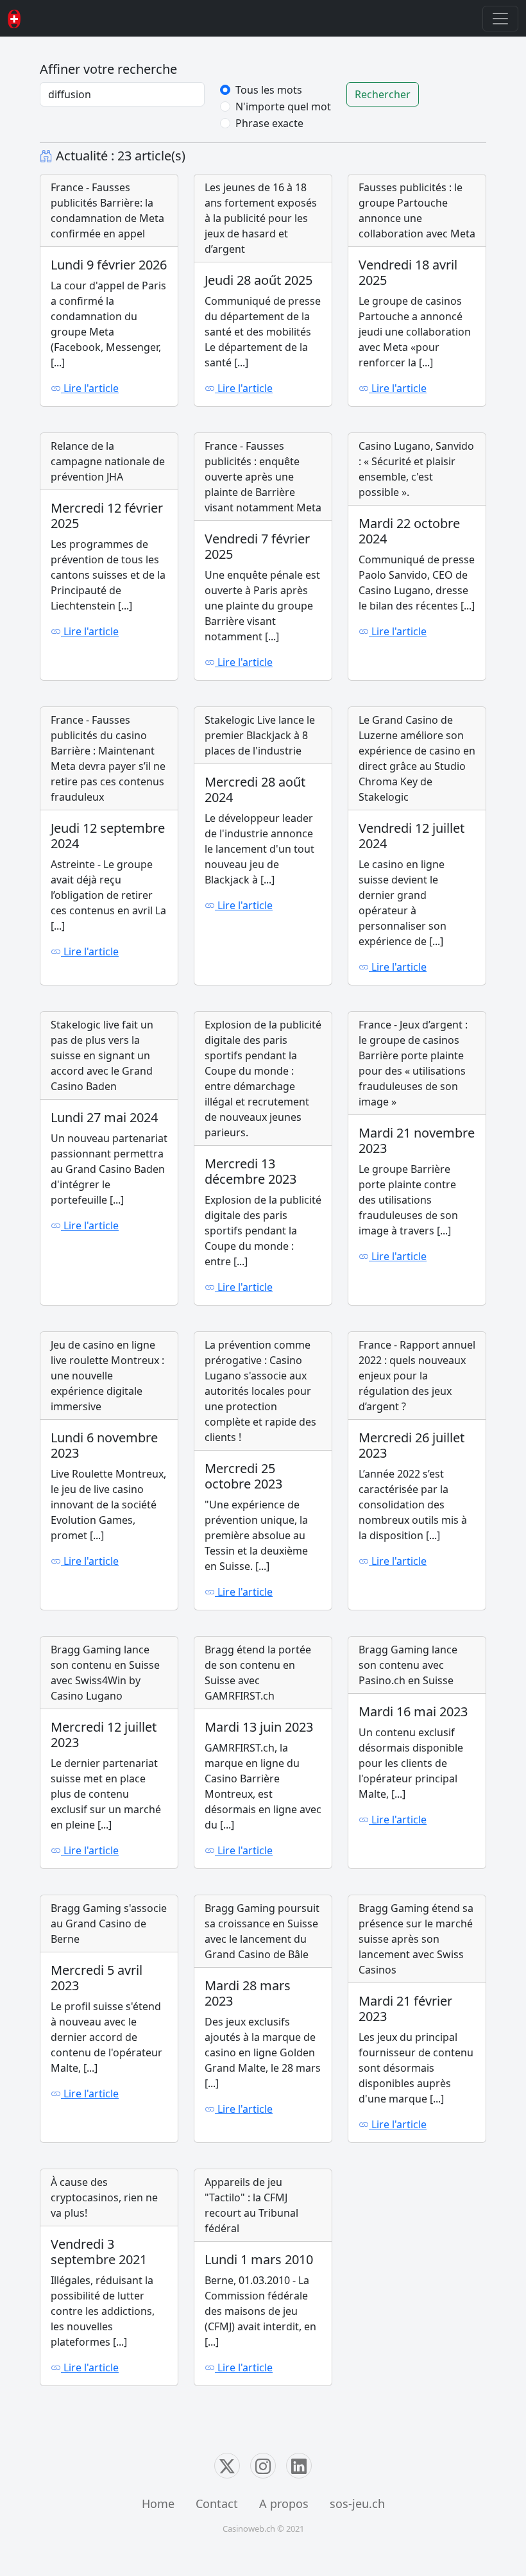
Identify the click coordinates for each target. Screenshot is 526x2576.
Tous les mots (269, 90)
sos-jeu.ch (357, 2503)
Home (158, 2503)
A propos (284, 2503)
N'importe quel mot (283, 107)
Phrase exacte (269, 123)
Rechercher (383, 94)
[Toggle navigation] (500, 19)
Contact (217, 2503)
